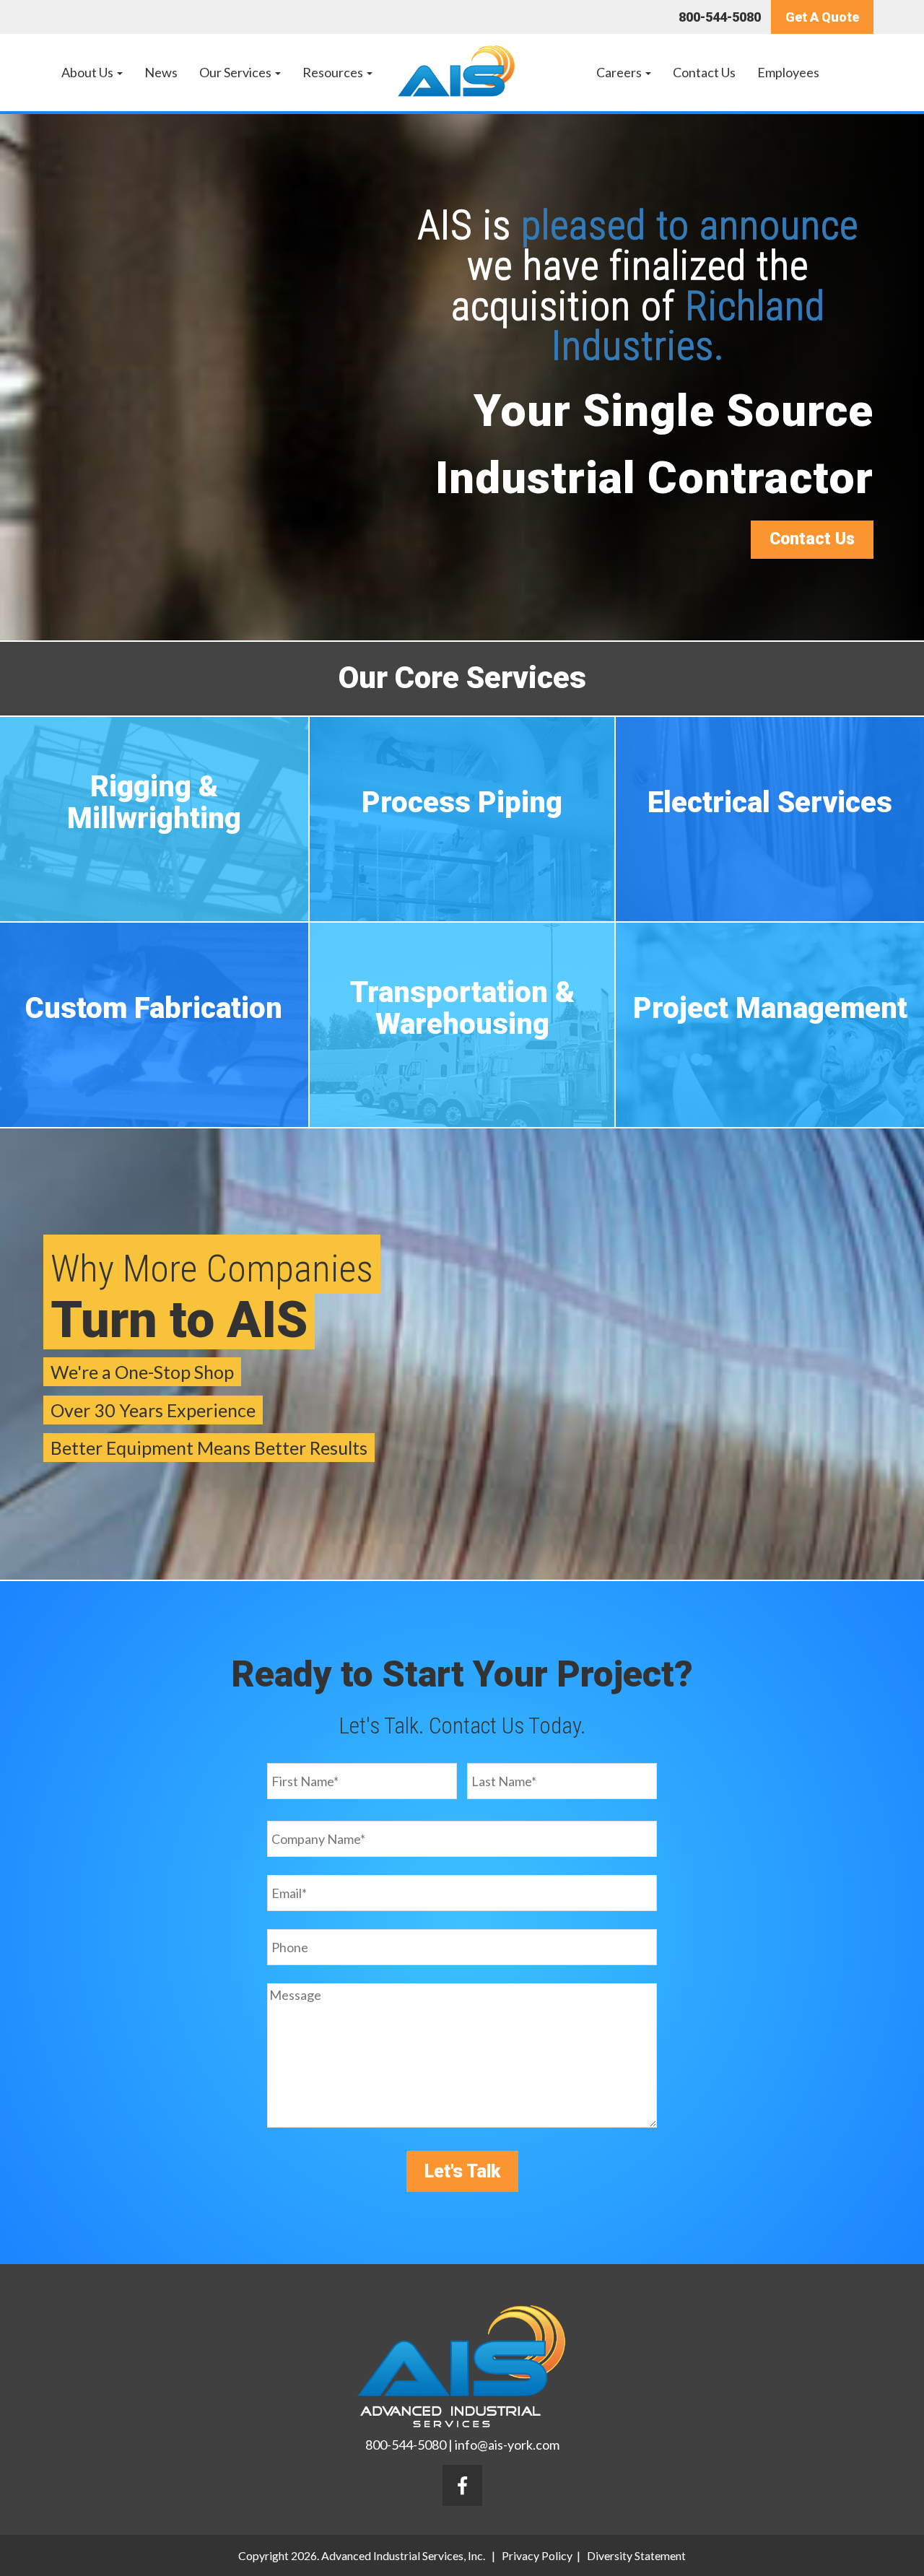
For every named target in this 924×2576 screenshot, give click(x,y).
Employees (788, 72)
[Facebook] (462, 2486)
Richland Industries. (688, 326)
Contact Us (704, 72)
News (161, 72)
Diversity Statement (636, 2555)
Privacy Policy (537, 2555)
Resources (334, 72)
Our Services (236, 72)
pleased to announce (690, 225)
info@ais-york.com (507, 2445)
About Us (88, 72)
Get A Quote (822, 17)
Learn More (154, 860)
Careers (620, 72)
